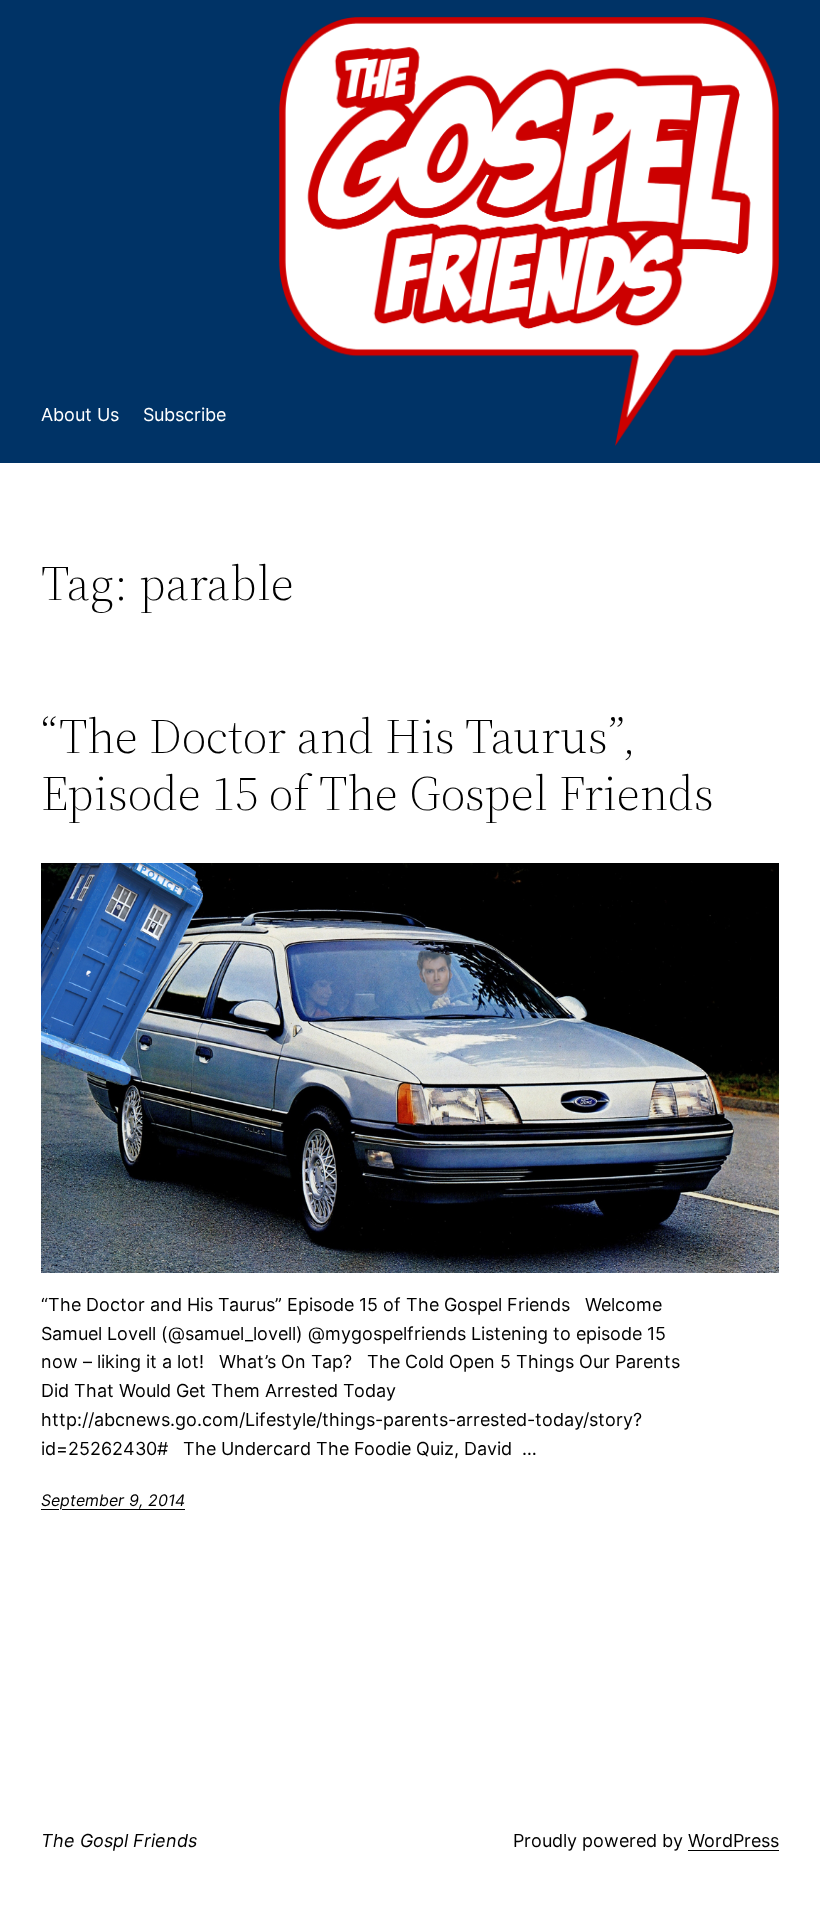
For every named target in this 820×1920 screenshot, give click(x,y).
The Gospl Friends (119, 1840)
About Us (80, 414)
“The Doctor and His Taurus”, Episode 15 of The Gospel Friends (377, 764)
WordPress (733, 1840)
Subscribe (184, 414)
